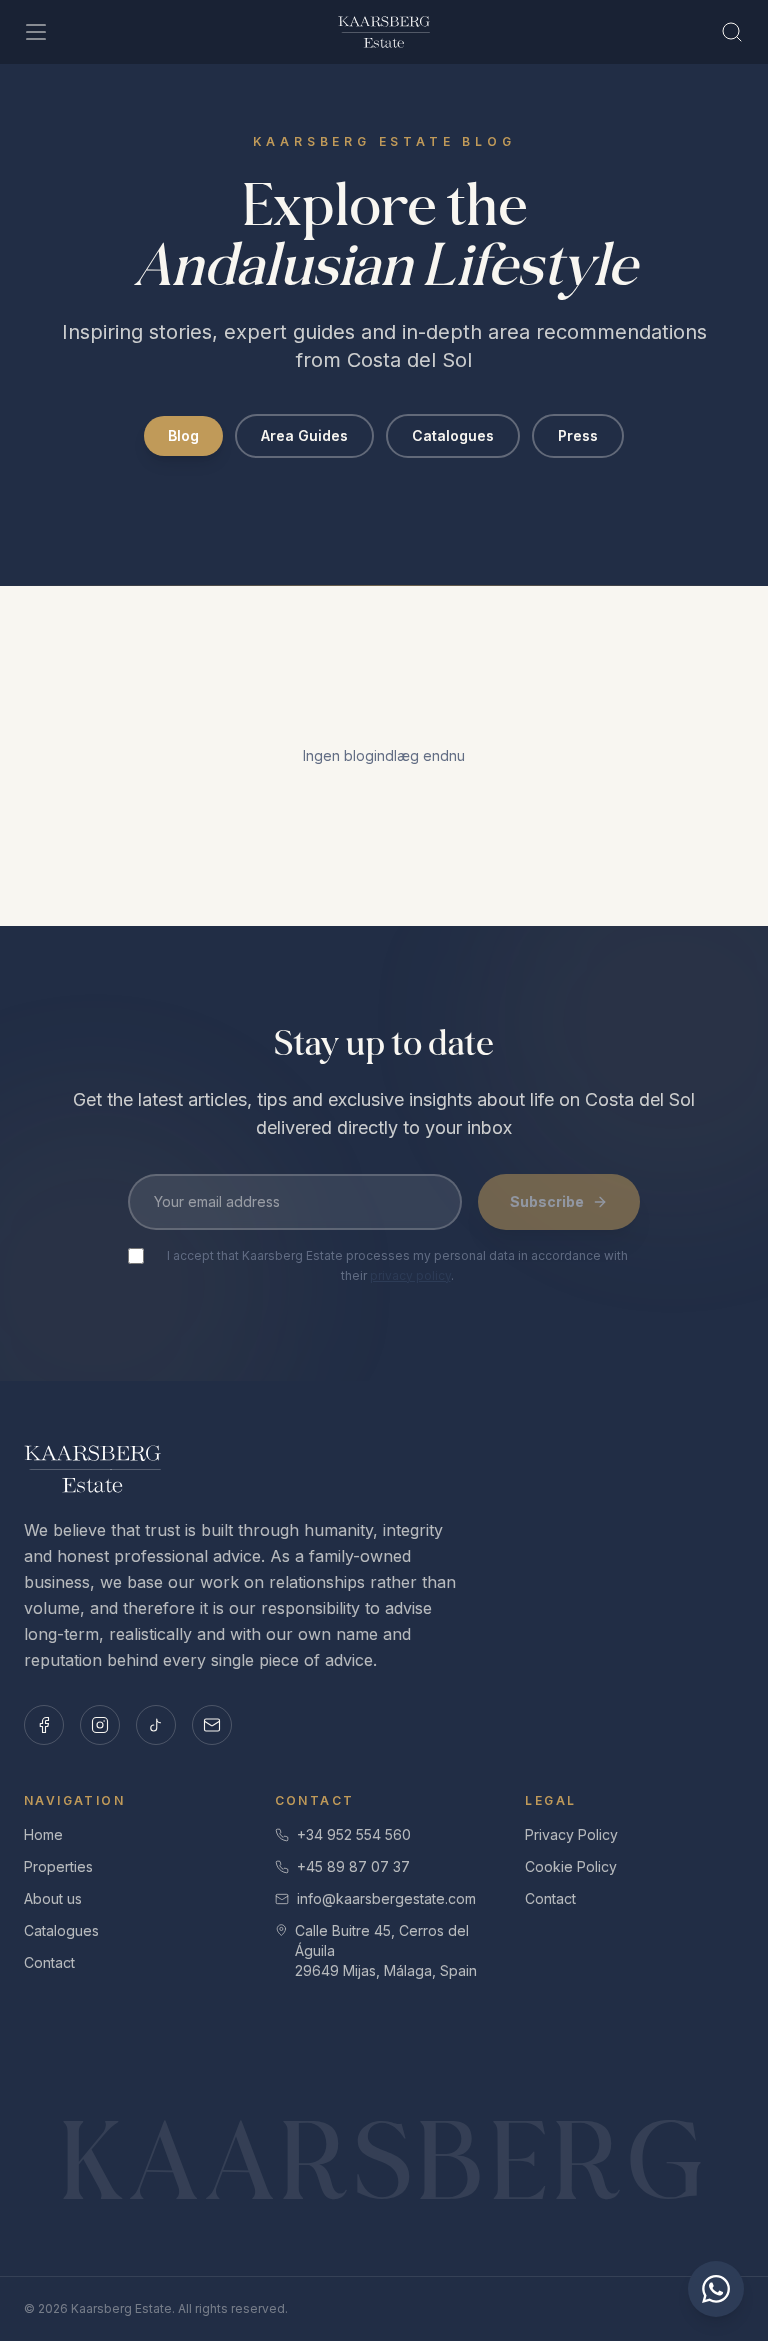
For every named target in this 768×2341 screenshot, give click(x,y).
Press (578, 435)
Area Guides (304, 435)
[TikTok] (156, 1725)
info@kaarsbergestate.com (386, 1898)
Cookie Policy (571, 1866)
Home (43, 1834)
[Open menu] (36, 32)
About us (53, 1898)
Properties (58, 1866)
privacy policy (410, 1275)
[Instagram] (100, 1725)
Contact (49, 1962)
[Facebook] (44, 1725)
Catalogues (453, 435)
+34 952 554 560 (354, 1834)
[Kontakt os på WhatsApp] (716, 2289)
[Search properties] (732, 32)
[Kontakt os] (212, 1725)
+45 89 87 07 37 (353, 1866)
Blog (183, 435)
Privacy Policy (571, 1834)
